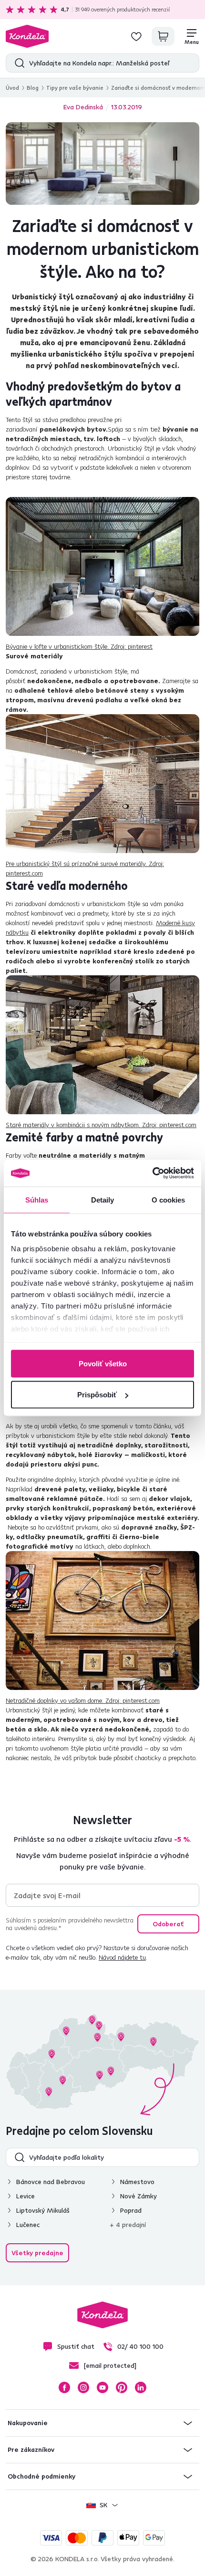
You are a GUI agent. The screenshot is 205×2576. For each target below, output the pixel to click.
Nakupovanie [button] (28, 2423)
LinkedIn (141, 2387)
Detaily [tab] (103, 1199)
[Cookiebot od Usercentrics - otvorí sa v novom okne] (152, 1173)
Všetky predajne (37, 2253)
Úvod (12, 88)
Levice (26, 2196)
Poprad (131, 2210)
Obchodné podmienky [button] (41, 2476)
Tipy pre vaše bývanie (75, 88)
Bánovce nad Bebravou (51, 2182)
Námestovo (137, 2182)
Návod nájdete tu (122, 1957)
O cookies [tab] (169, 1199)
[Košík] (163, 36)
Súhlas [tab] (37, 1199)
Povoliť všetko (103, 1363)
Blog (33, 88)
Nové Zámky (138, 2196)
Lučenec (28, 2225)
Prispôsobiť (97, 1395)
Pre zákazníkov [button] (31, 2449)
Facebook (64, 2387)
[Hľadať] (17, 63)
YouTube (102, 2387)
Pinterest (122, 2387)
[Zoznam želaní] (136, 36)
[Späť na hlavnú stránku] (27, 36)
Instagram (83, 2387)
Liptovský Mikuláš (43, 2210)
